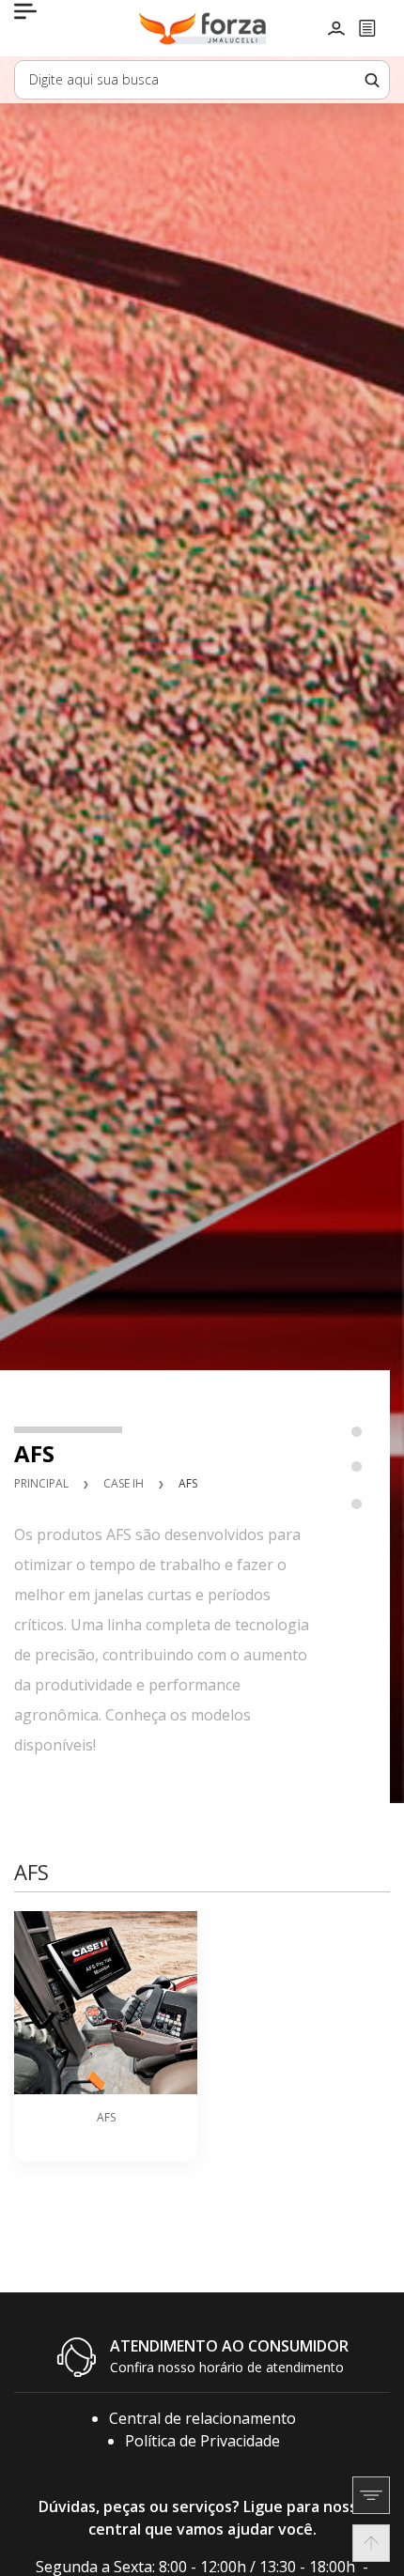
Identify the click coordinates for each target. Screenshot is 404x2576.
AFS (188, 1483)
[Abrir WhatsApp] (357, 2529)
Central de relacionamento (202, 2418)
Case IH (124, 1483)
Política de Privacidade (202, 2441)
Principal (41, 1483)
